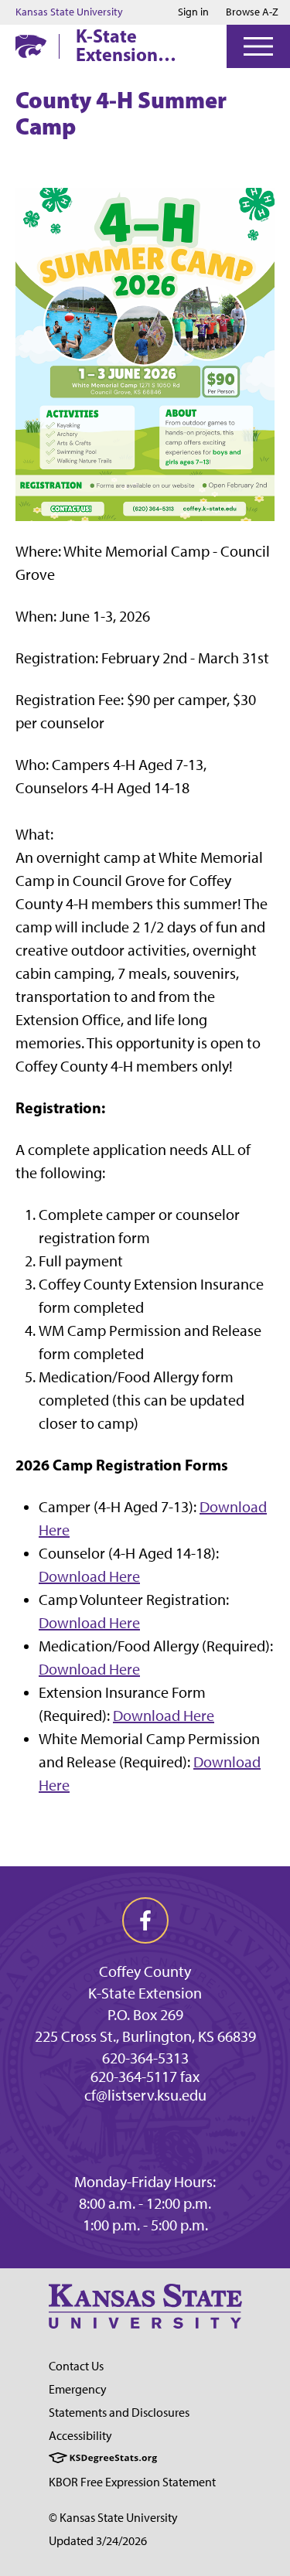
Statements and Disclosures (119, 2412)
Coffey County (145, 1971)
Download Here (89, 1576)
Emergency (78, 2389)
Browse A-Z (252, 12)
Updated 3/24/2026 (98, 2541)
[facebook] (145, 1920)
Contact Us (76, 2366)
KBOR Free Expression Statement (132, 2482)
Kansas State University (69, 12)
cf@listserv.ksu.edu (145, 2095)
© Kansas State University (113, 2518)
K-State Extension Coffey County (135, 45)
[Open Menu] (258, 46)
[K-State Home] (31, 46)
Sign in (193, 12)
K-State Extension (145, 1993)
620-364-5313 (145, 2058)
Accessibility (80, 2436)
